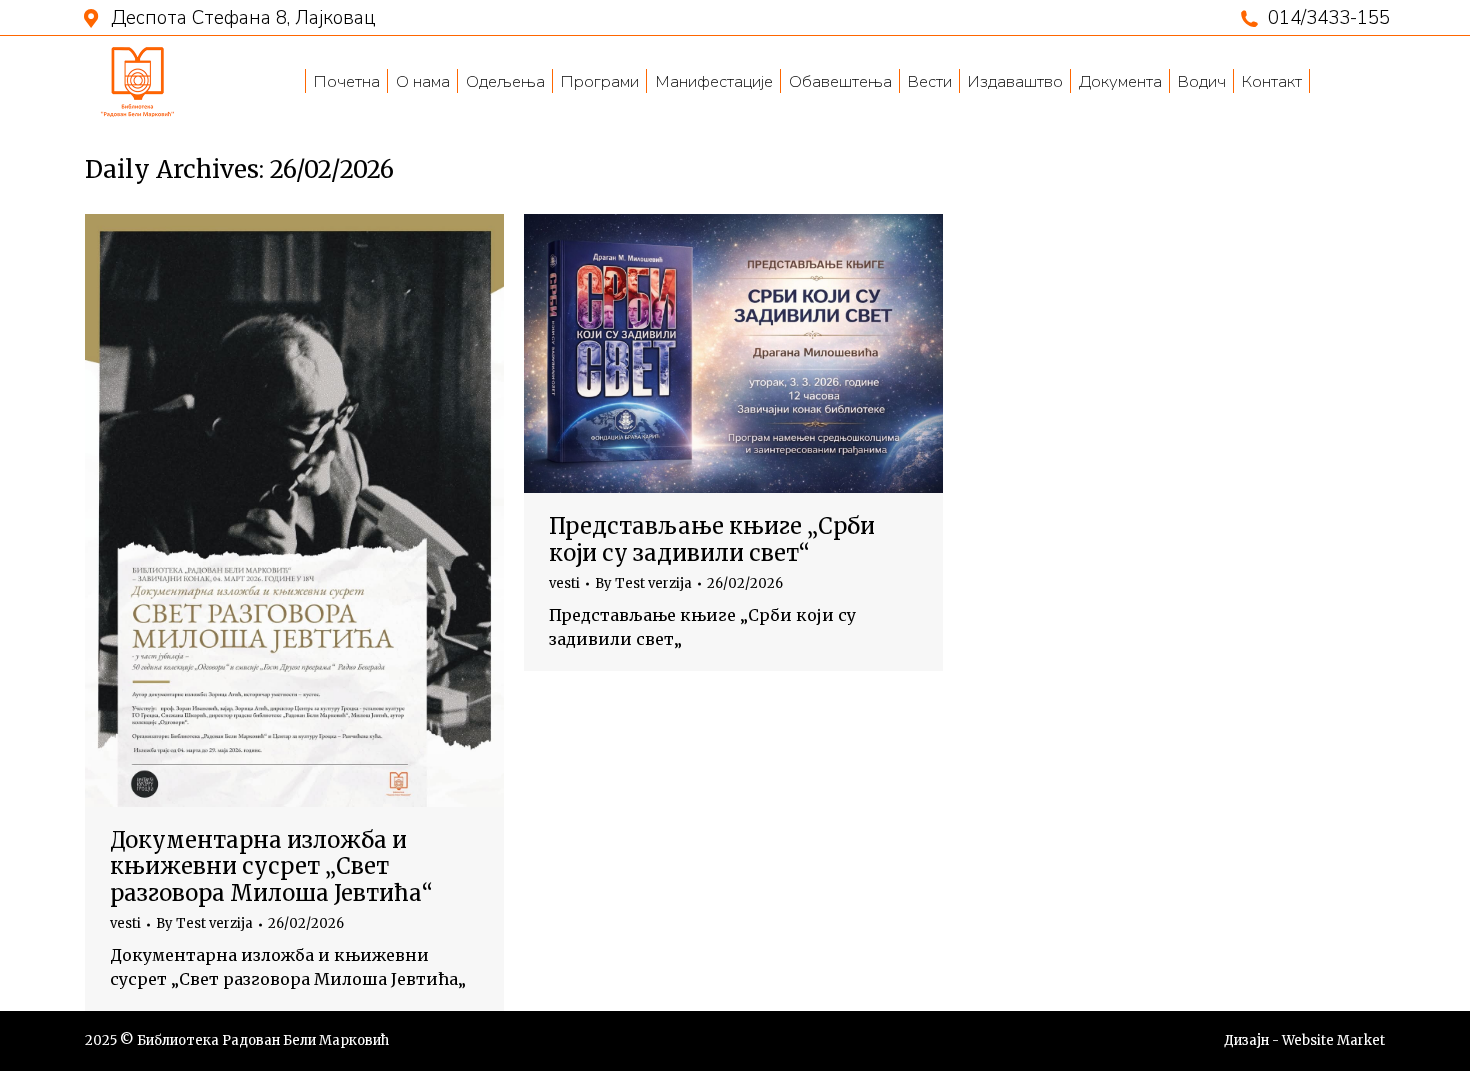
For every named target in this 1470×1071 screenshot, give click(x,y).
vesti (125, 923)
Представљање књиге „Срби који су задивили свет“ (712, 539)
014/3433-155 (1329, 18)
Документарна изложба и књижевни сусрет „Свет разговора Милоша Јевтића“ (271, 866)
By (204, 924)
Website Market (1333, 1040)
